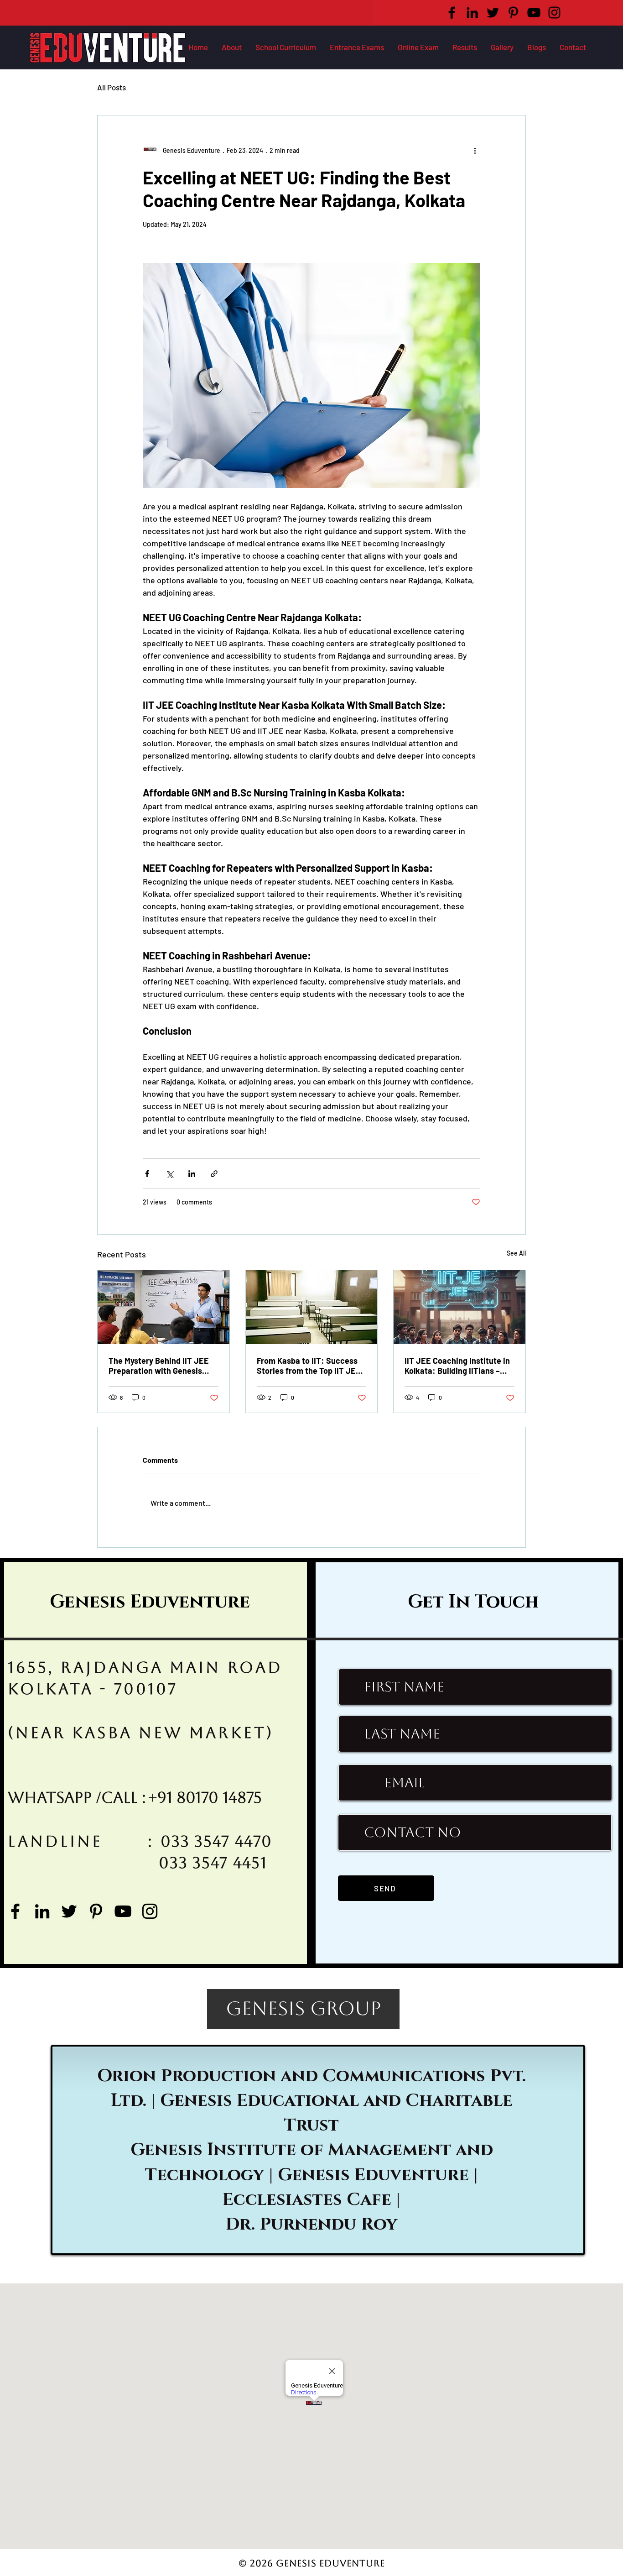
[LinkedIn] (472, 13)
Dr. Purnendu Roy (311, 2224)
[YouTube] (534, 13)
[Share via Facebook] (147, 1174)
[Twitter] (493, 13)
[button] (357, 47)
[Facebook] (452, 13)
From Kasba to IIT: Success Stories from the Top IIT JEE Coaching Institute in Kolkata (310, 1366)
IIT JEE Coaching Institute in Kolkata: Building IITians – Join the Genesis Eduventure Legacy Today (457, 1366)
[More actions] (475, 150)
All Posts (112, 87)
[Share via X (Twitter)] (169, 1174)
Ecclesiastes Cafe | (314, 2200)
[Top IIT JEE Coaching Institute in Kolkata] (312, 1307)
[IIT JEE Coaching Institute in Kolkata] (164, 1307)
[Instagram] (554, 13)
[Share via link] (214, 1174)
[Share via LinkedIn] (192, 1174)
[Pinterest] (513, 13)
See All (516, 1253)
